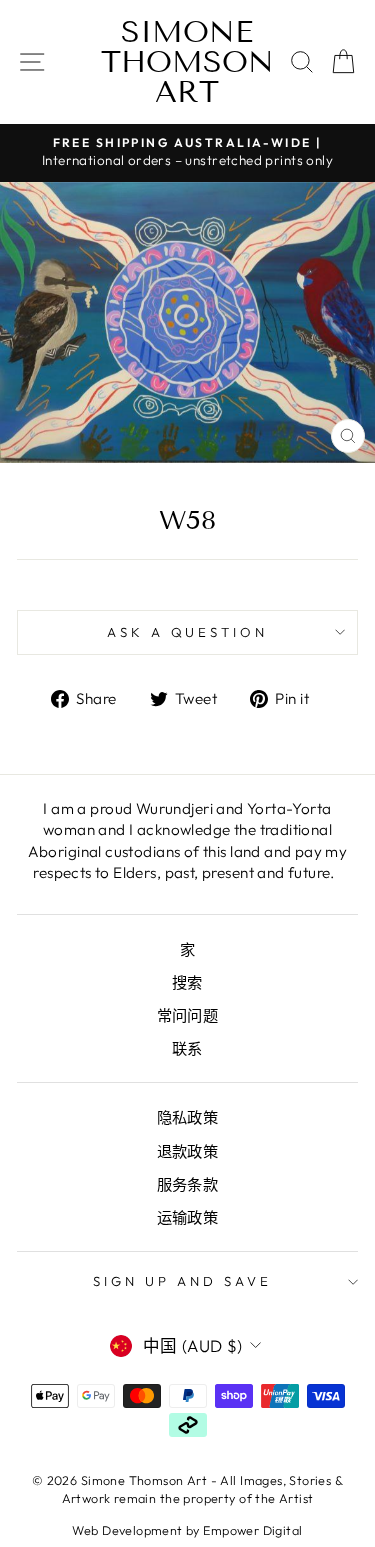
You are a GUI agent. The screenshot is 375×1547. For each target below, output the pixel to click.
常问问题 (188, 1015)
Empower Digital (252, 1530)
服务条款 (188, 1184)
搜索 (187, 982)
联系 (187, 1048)
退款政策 (188, 1151)
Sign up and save (182, 1281)
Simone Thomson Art (187, 62)
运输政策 (188, 1217)
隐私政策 (188, 1117)
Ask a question (188, 632)
